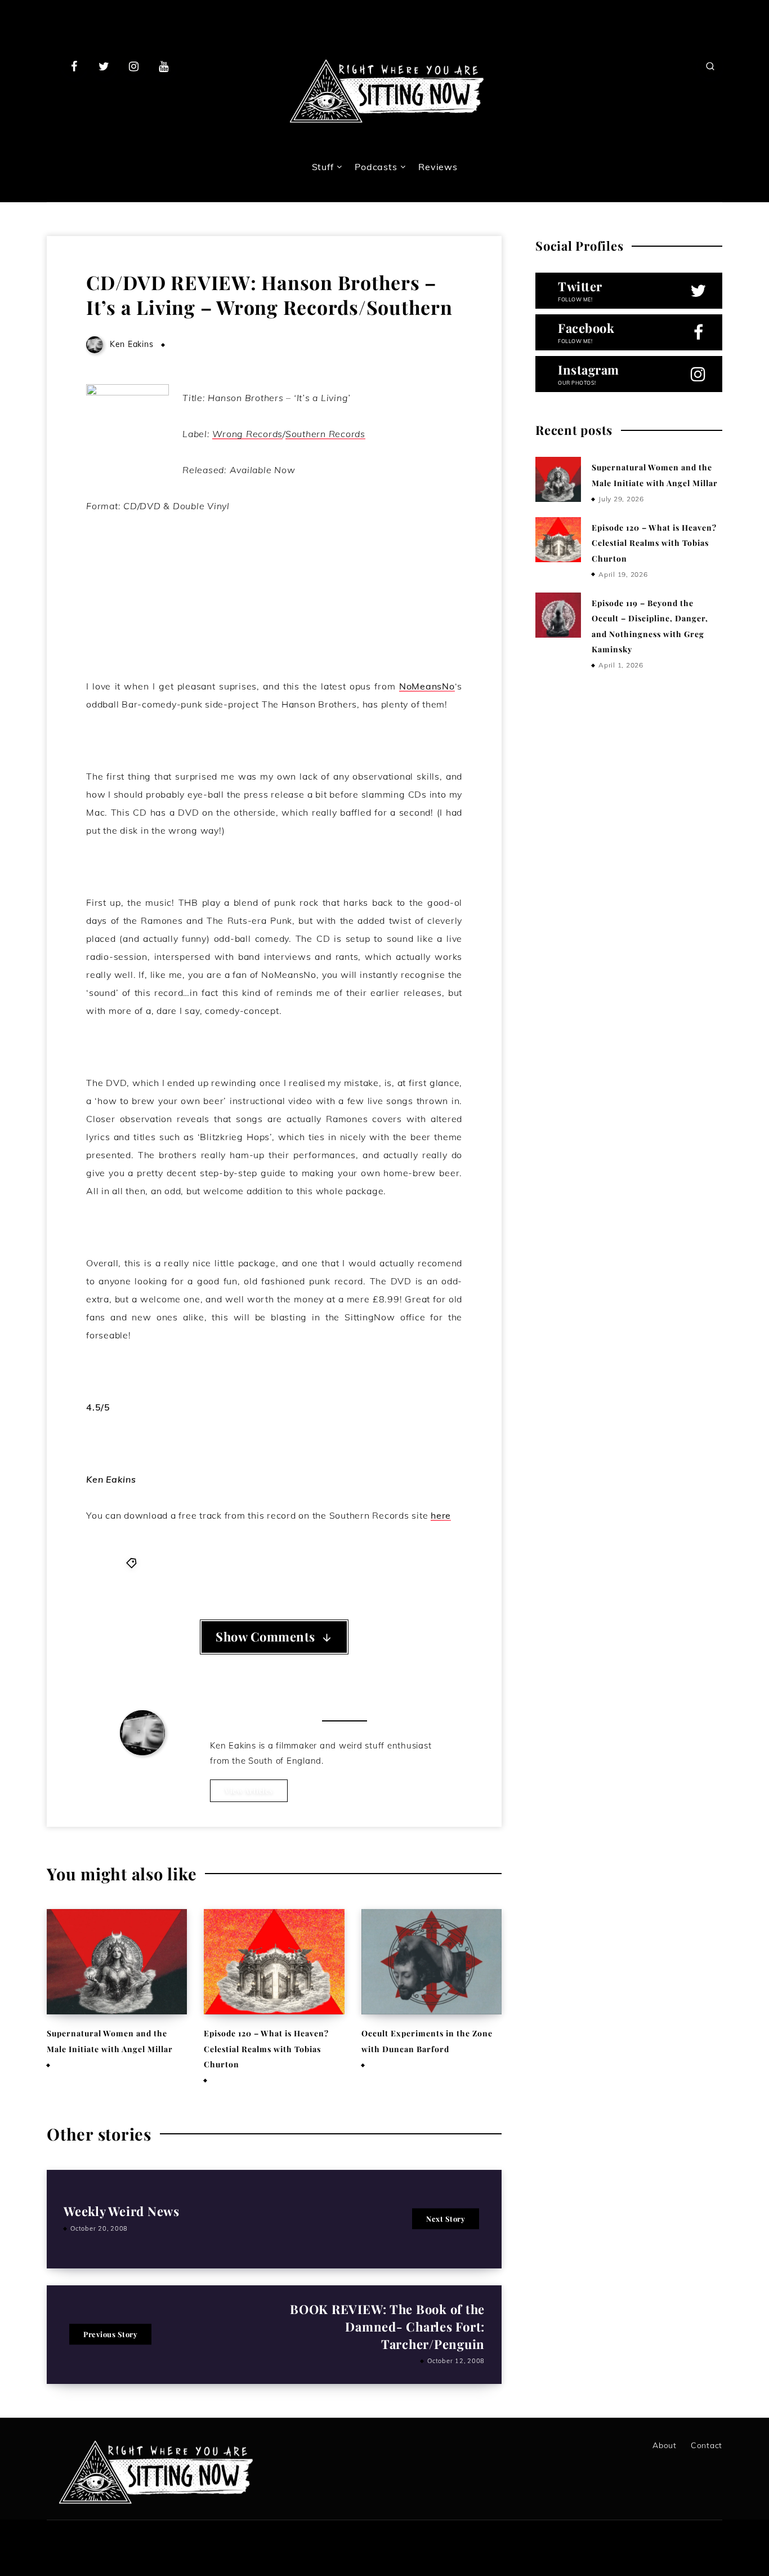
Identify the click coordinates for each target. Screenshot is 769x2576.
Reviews (438, 167)
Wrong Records (390, 1562)
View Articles (249, 1790)
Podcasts (376, 167)
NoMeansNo (427, 686)
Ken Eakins (143, 1772)
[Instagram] (134, 66)
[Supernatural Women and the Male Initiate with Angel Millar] (558, 479)
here (441, 1515)
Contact (707, 2445)
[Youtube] (163, 66)
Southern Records (314, 1562)
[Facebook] (74, 66)
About (665, 2445)
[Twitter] (104, 66)
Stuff (323, 167)
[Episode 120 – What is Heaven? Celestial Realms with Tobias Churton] (558, 540)
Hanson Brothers (178, 1562)
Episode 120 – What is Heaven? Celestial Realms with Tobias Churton (266, 2049)
